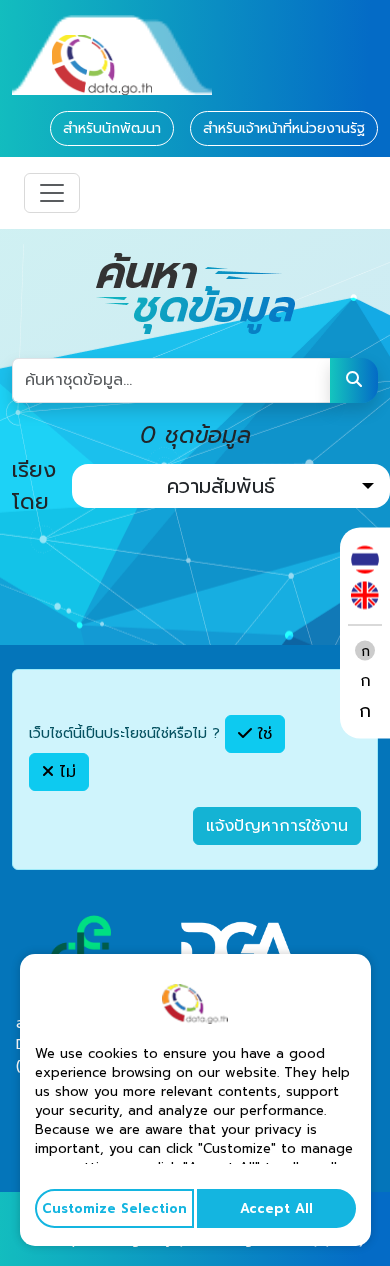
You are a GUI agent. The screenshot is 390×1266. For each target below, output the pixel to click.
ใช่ (262, 734)
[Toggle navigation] (52, 193)
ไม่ (65, 772)
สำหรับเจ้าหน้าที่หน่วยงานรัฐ (284, 128)
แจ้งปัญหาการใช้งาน (277, 826)
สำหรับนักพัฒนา (112, 128)
